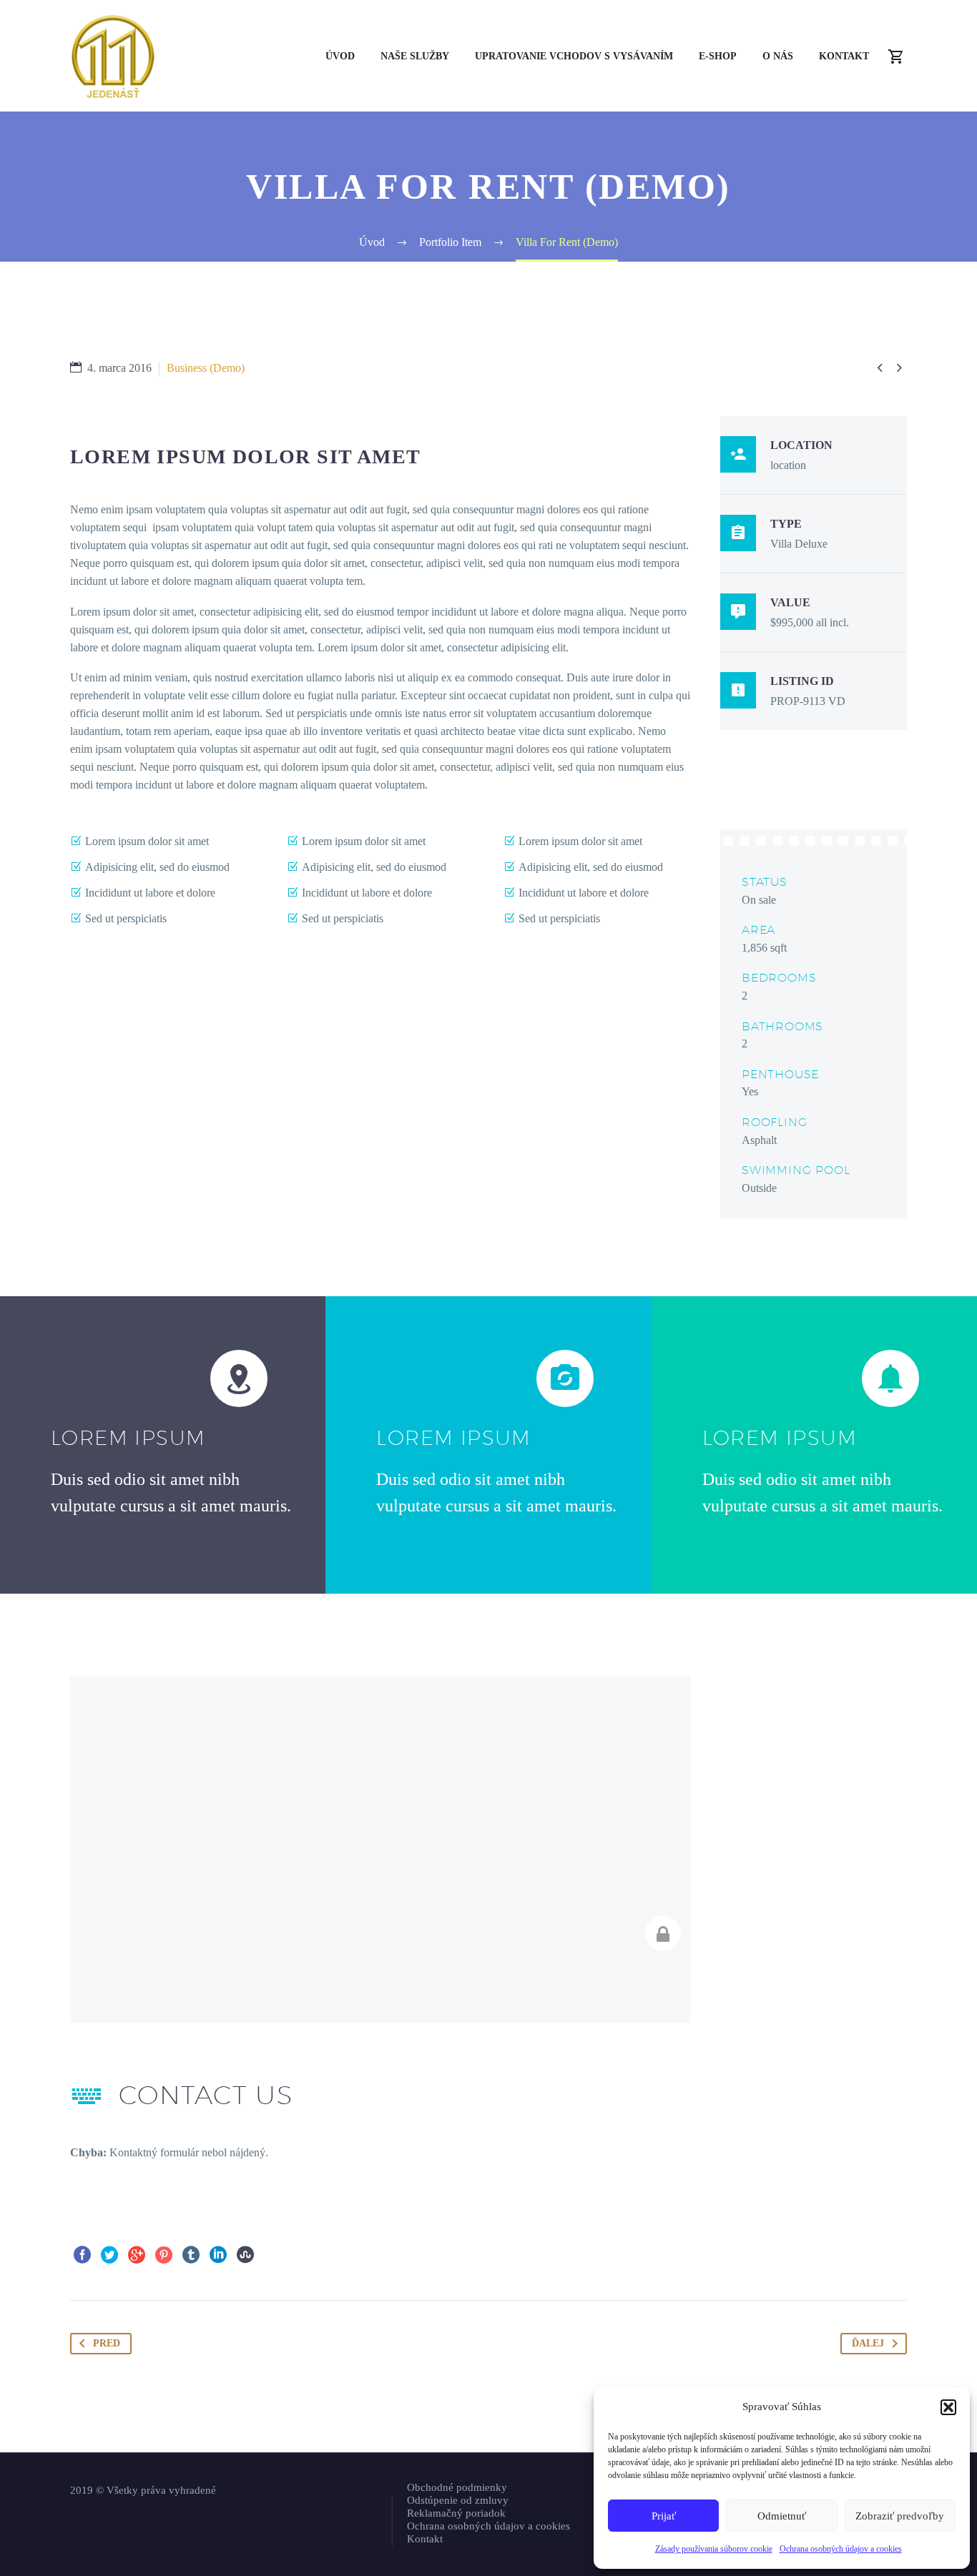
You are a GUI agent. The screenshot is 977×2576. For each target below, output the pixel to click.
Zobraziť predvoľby (900, 2516)
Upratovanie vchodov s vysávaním (574, 56)
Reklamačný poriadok (456, 2513)
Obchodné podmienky (457, 2487)
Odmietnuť (782, 2516)
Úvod (340, 56)
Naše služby (415, 56)
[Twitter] (109, 2255)
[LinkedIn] (218, 2255)
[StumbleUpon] (245, 2255)
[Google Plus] (137, 2255)
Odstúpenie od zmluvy (458, 2500)
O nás (778, 56)
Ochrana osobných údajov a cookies (841, 2549)
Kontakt (844, 56)
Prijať (664, 2516)
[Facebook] (82, 2255)
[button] (948, 2407)
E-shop (718, 56)
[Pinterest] (164, 2255)
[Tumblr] (191, 2255)
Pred (107, 2343)
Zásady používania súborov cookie (714, 2549)
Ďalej (868, 2343)
